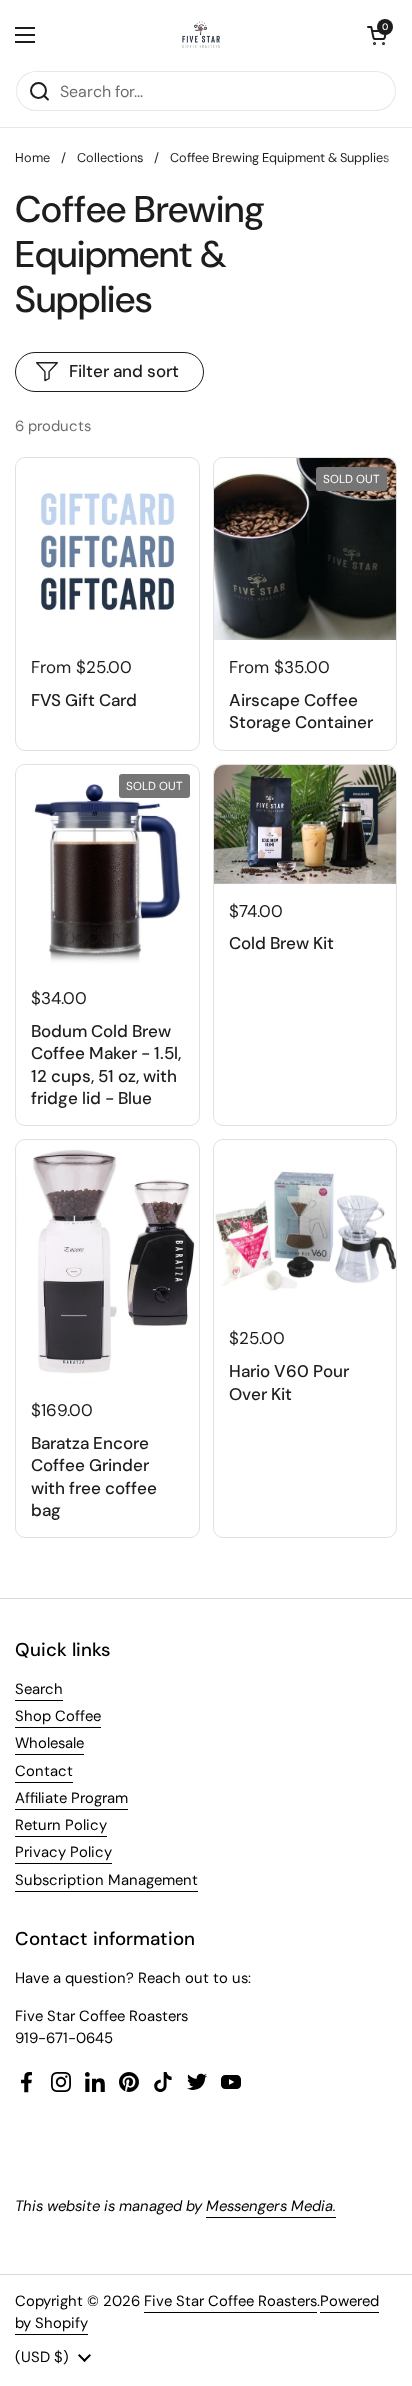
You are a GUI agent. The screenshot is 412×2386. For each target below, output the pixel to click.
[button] (377, 35)
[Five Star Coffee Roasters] (201, 35)
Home (32, 157)
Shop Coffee (58, 1716)
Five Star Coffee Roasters (230, 2301)
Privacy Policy (63, 1852)
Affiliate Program (71, 1798)
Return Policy (61, 1825)
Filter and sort (124, 371)
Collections (110, 157)
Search (39, 1689)
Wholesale (49, 1743)
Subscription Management (106, 1880)
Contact (44, 1771)
